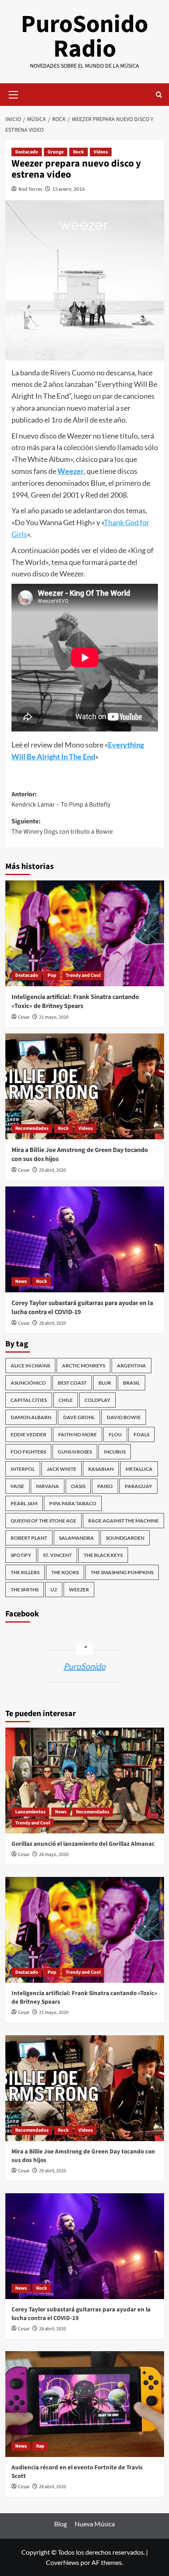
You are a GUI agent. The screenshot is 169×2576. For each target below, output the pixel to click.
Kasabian (101, 1469)
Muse (17, 1486)
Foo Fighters (28, 1452)
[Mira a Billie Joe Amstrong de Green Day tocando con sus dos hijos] (85, 1086)
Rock (79, 152)
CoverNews (63, 2562)
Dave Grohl (79, 1417)
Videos (101, 152)
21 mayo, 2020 (54, 1017)
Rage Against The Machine (123, 1521)
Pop (52, 975)
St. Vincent (57, 1555)
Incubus (115, 1452)
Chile (66, 1400)
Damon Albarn (31, 1417)
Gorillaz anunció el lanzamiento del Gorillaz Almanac (83, 1844)
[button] (14, 94)
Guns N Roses (75, 1452)
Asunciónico (28, 1383)
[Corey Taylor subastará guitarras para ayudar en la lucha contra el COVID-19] (85, 1239)
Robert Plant (29, 1538)
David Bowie (124, 1417)
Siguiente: (62, 827)
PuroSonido (84, 1666)
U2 (54, 1590)
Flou (115, 1434)
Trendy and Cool (83, 975)
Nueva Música (95, 2524)
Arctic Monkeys (83, 1366)
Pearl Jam (24, 1503)
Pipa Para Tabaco (73, 1503)
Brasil (131, 1383)
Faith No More (78, 1434)
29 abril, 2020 (53, 1170)
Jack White (62, 1469)
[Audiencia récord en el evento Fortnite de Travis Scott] (85, 2404)
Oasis (78, 1486)
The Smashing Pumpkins (122, 1572)
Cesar (24, 1017)
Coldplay (97, 1400)
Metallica (139, 1469)
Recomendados (32, 1128)
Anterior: (61, 800)
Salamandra (77, 1538)
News (21, 1281)
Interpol (23, 1469)
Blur (105, 1383)
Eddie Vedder (29, 1434)
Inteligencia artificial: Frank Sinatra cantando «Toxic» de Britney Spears (75, 1001)
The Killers (25, 1572)
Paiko (105, 1486)
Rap (40, 2446)
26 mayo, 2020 (54, 1855)
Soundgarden (125, 1538)
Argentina (131, 1366)
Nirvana (48, 1486)
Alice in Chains (30, 1366)
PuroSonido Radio (84, 37)
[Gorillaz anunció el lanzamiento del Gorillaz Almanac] (85, 1781)
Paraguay (138, 1486)
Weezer (71, 471)
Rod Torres (30, 189)
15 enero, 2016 (69, 189)
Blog (61, 2524)
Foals (142, 1434)
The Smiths (25, 1590)
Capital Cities (29, 1400)
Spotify (21, 1555)
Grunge (56, 152)
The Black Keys (103, 1555)
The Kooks (65, 1572)
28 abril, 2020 (53, 1323)
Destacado (27, 152)
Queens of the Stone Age (43, 1521)
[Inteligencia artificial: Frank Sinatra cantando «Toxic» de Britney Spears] (85, 933)
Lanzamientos (30, 1812)
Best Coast (72, 1383)
